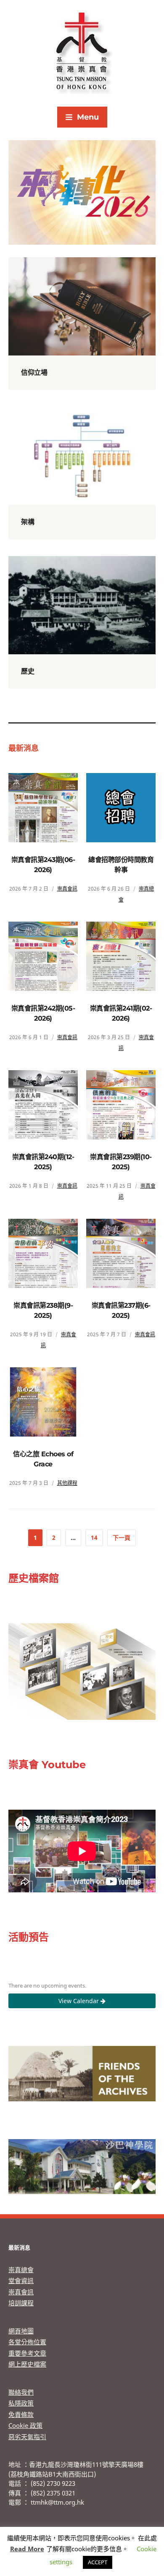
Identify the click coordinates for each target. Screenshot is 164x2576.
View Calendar (79, 2001)
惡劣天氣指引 (27, 2437)
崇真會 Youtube (47, 1765)
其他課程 (67, 1483)
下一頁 (122, 1538)
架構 (28, 522)
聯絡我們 (21, 2392)
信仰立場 (34, 372)
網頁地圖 (21, 2331)
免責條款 (21, 2414)
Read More (27, 2549)
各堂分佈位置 (27, 2342)
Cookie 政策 (25, 2425)
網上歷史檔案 (27, 2364)
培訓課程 (21, 2303)
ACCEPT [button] (98, 2562)
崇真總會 (21, 2270)
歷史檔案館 (34, 1578)
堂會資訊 (21, 2281)
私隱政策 (21, 2403)
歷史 (28, 671)
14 (94, 1538)
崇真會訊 (67, 889)
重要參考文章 (27, 2353)
